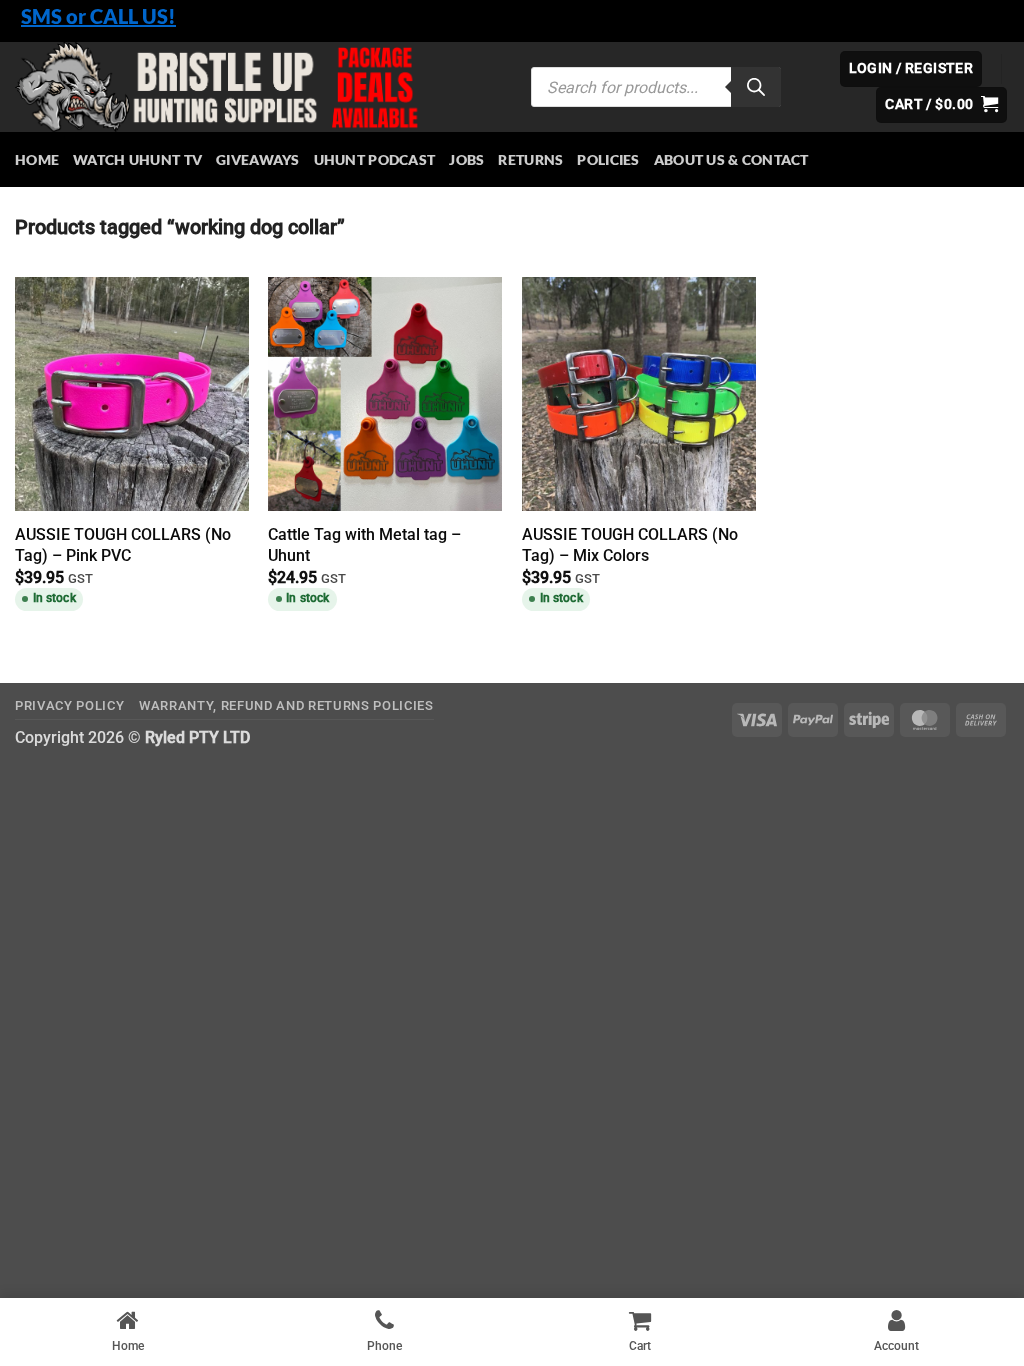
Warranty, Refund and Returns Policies (286, 705)
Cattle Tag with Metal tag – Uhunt (364, 545)
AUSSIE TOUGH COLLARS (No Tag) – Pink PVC (123, 545)
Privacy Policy (69, 705)
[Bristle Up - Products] (258, 87)
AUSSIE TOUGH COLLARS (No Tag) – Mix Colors (630, 545)
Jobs (466, 159)
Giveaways (258, 159)
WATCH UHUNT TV (137, 159)
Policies (608, 159)
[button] (941, 105)
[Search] (756, 87)
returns (530, 159)
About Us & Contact (731, 159)
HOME (37, 159)
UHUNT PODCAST (375, 159)
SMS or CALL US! (98, 16)
